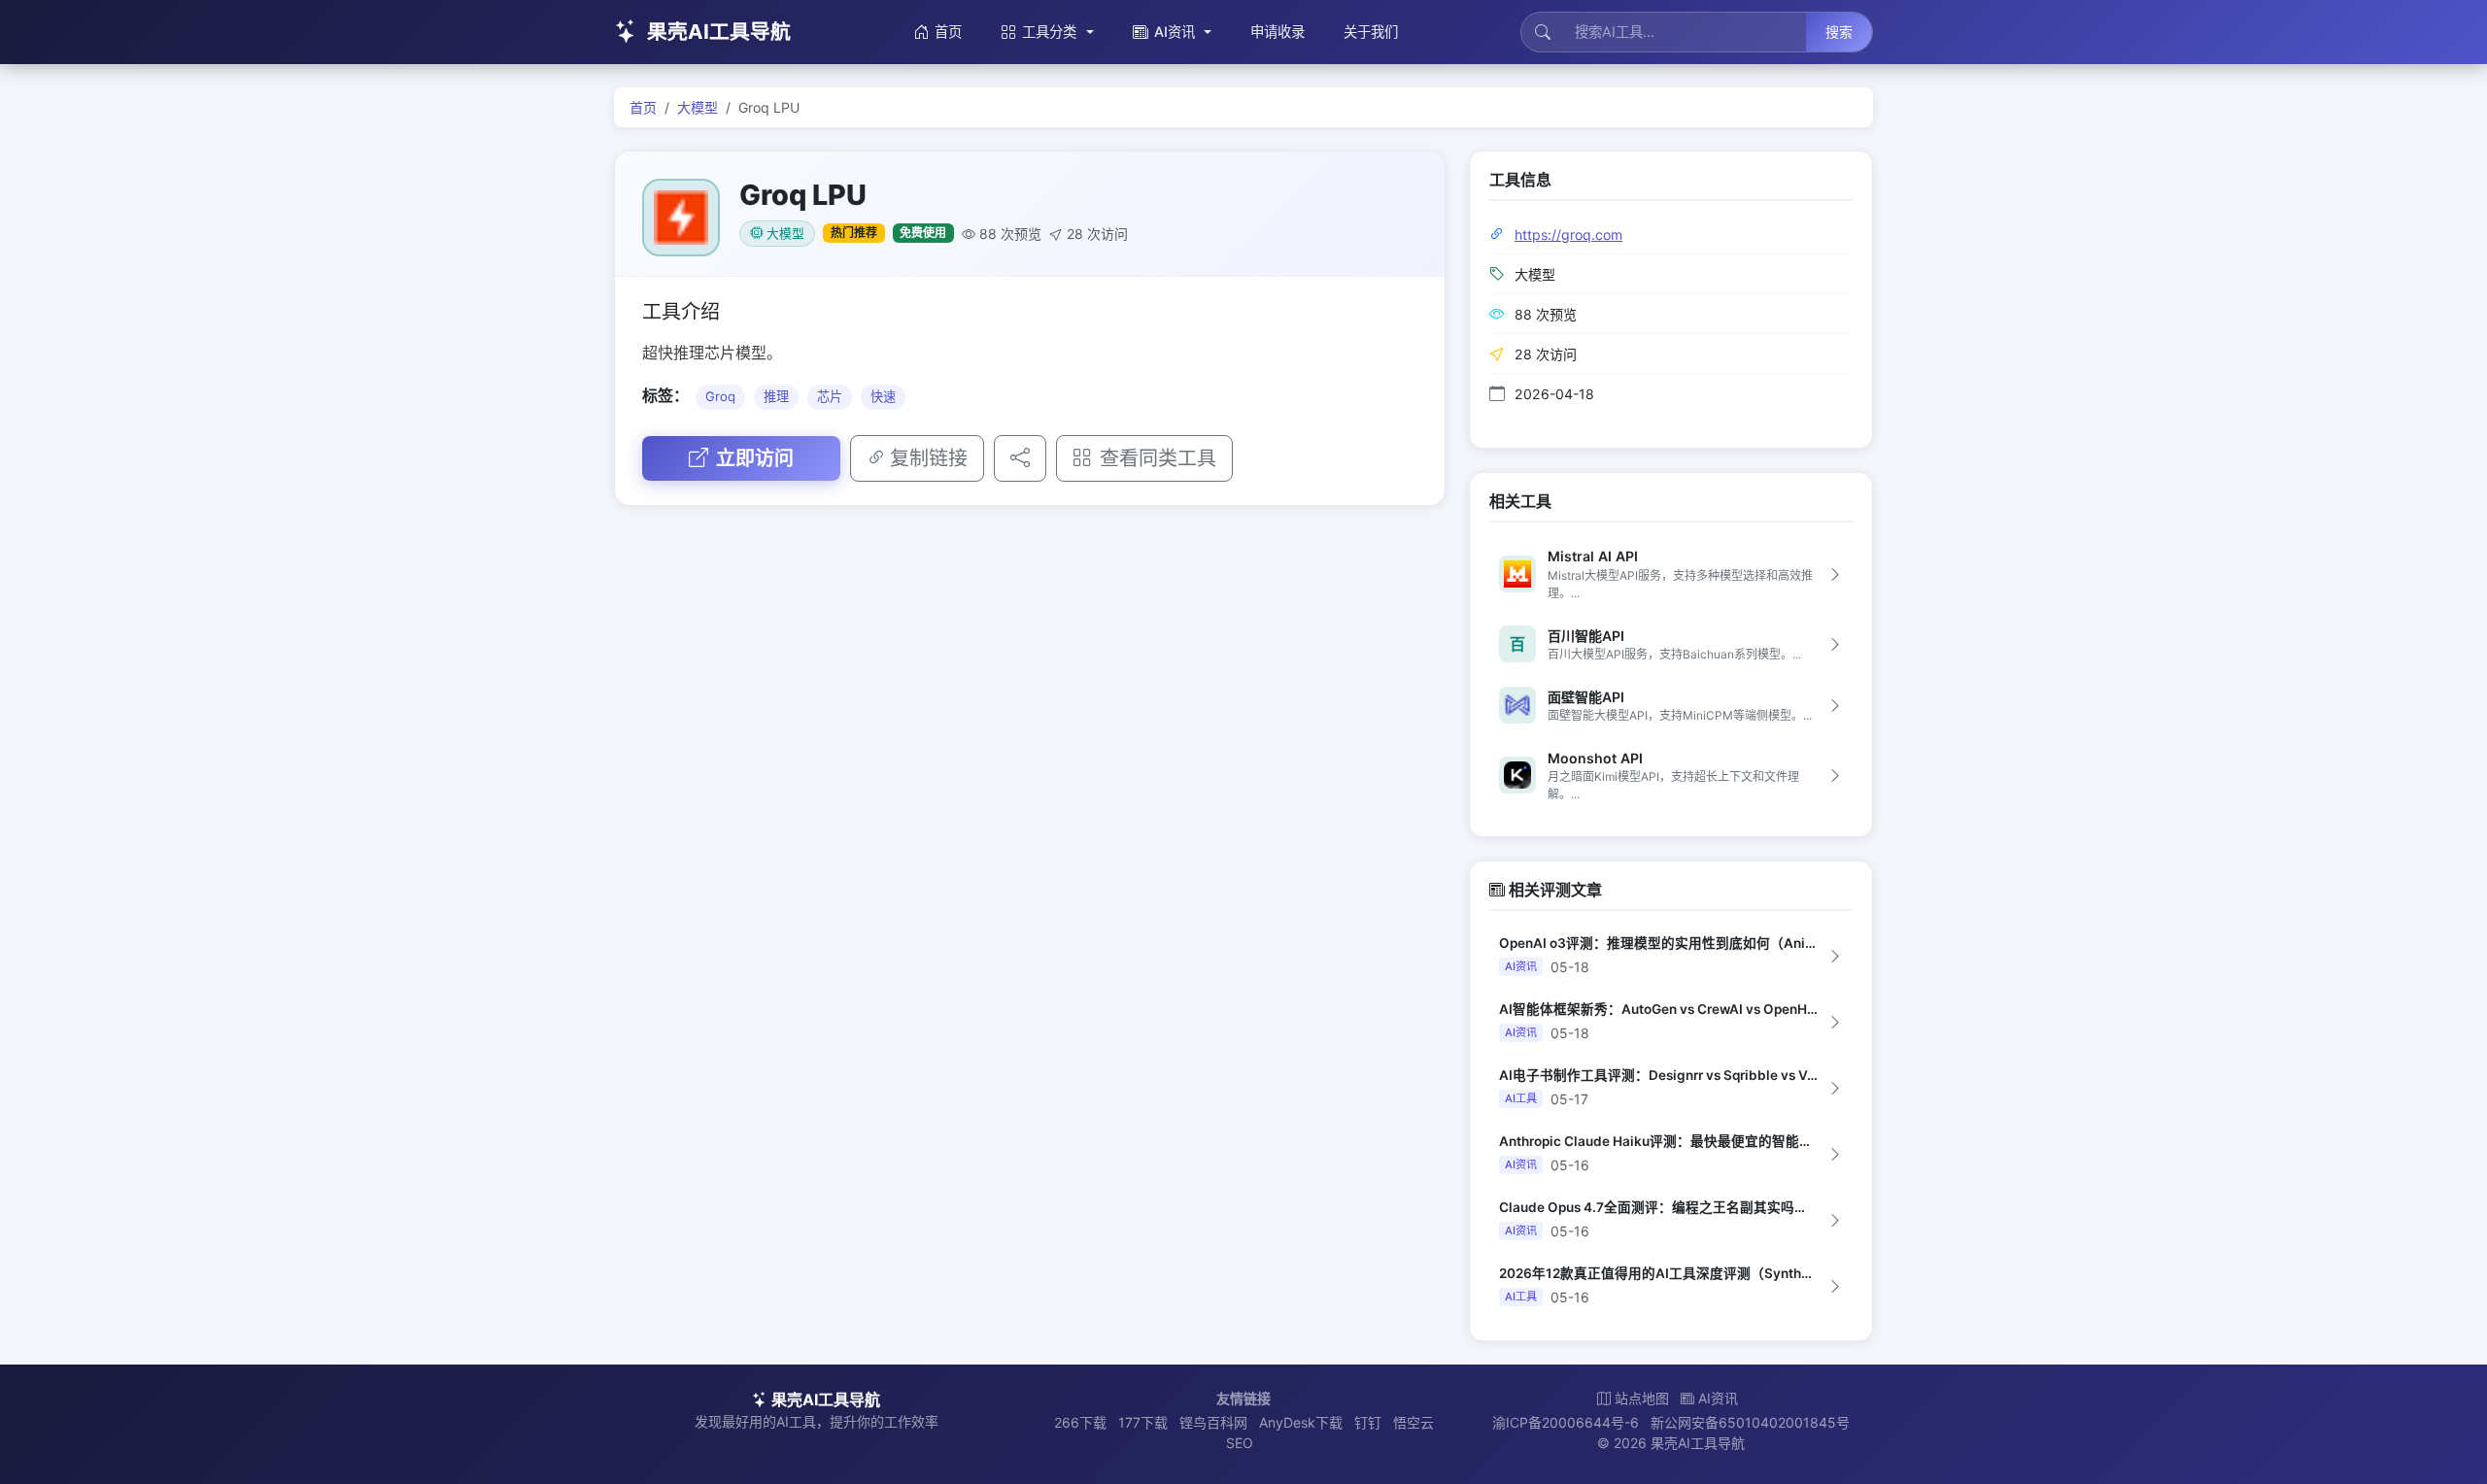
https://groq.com (1568, 235)
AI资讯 (1175, 32)
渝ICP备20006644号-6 (1566, 1422)
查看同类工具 (1158, 458)
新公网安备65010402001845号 (1750, 1422)
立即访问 (755, 458)
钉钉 (1368, 1422)
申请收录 (1278, 32)
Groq (720, 396)
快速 (883, 396)
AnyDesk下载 (1301, 1422)
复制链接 (929, 458)
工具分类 (1049, 32)
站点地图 (1642, 1398)
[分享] (1020, 458)
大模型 (698, 107)
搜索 (1839, 32)
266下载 (1080, 1422)
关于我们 (1371, 32)
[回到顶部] (2442, 1447)
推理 (776, 396)
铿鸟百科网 (1213, 1422)
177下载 (1143, 1422)
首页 (948, 32)
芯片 (830, 396)
